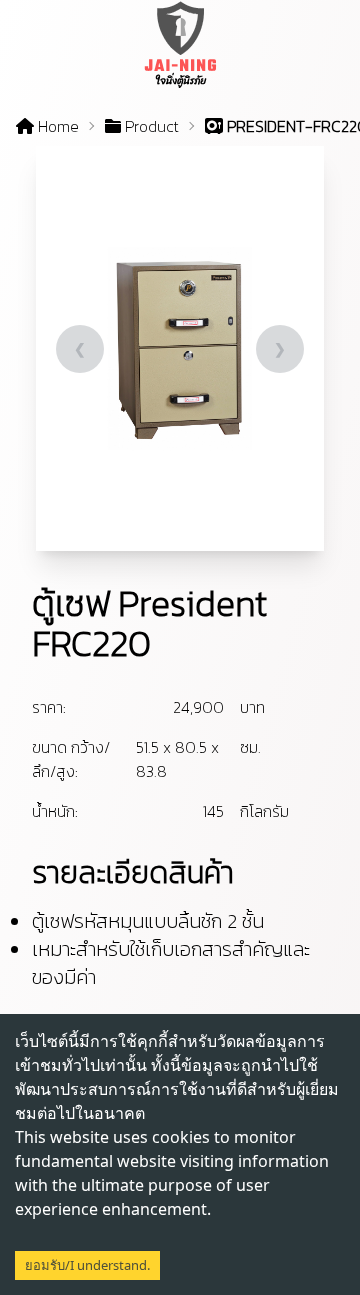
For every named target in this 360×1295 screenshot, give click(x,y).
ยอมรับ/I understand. (87, 1265)
